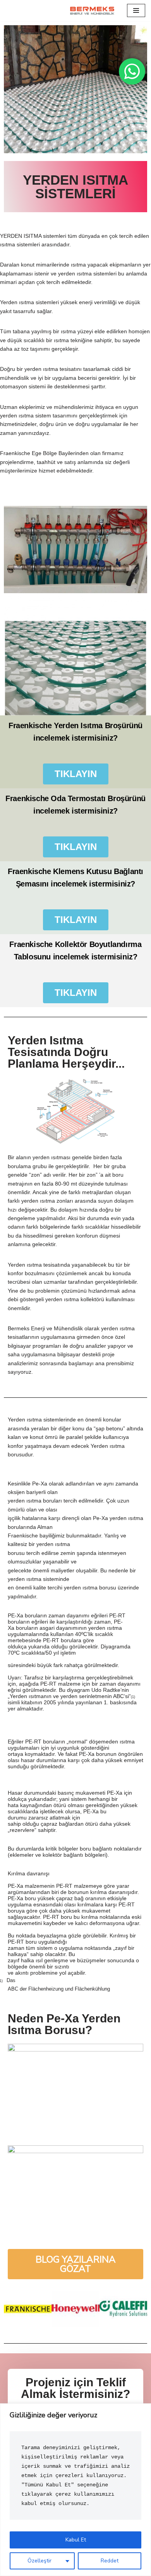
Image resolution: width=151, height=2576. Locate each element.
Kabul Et (76, 2540)
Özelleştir (39, 2561)
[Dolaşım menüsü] (136, 10)
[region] (75, 2490)
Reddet (110, 2561)
